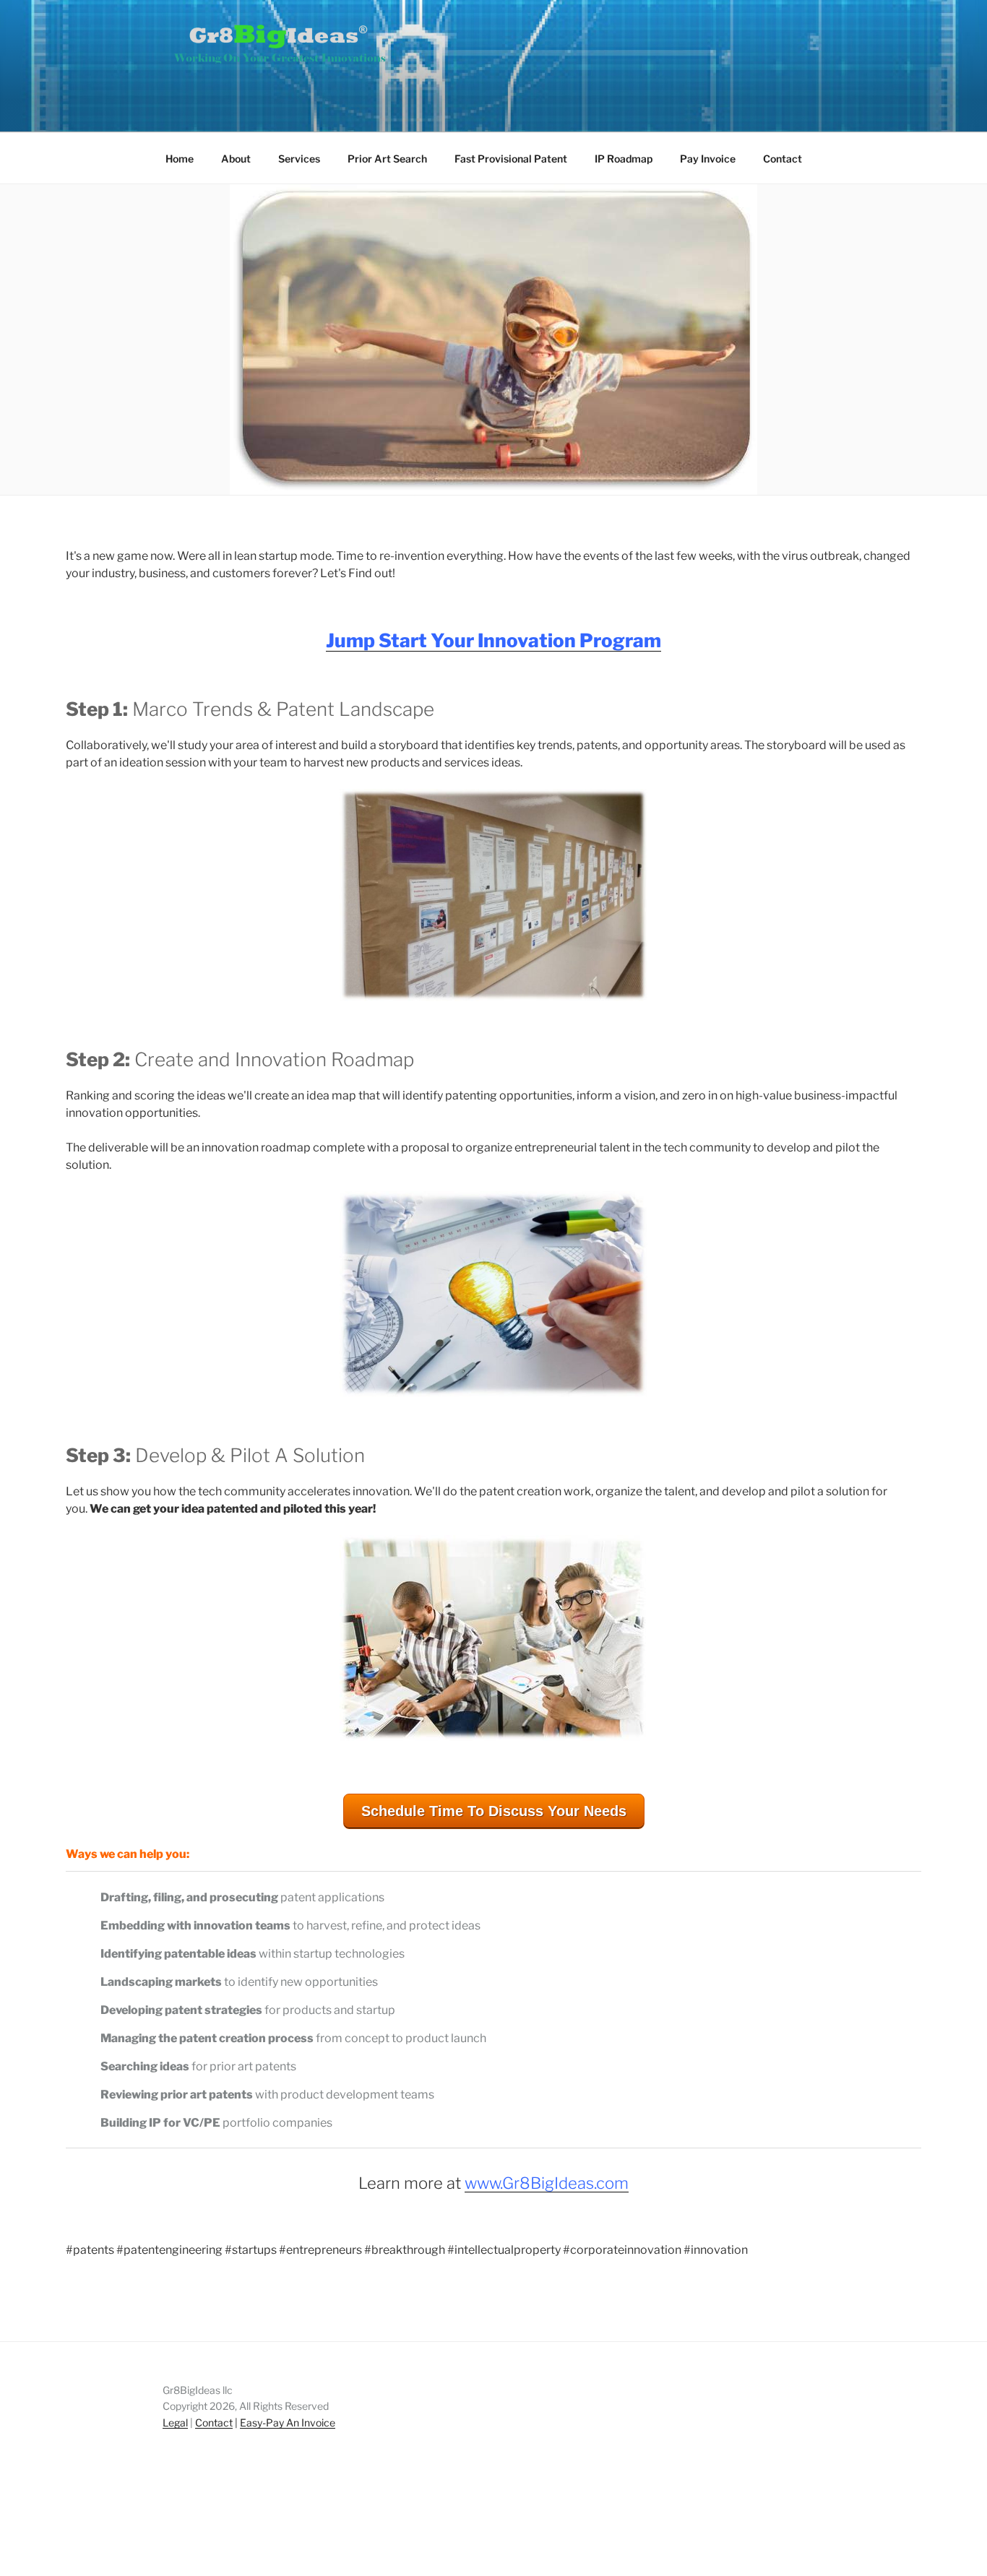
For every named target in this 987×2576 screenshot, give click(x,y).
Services (299, 159)
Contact (783, 159)
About (236, 159)
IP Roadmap (624, 159)
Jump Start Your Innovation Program (493, 640)
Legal (175, 2422)
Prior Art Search (387, 159)
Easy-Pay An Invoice (288, 2422)
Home (180, 159)
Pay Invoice (708, 159)
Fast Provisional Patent (511, 159)
